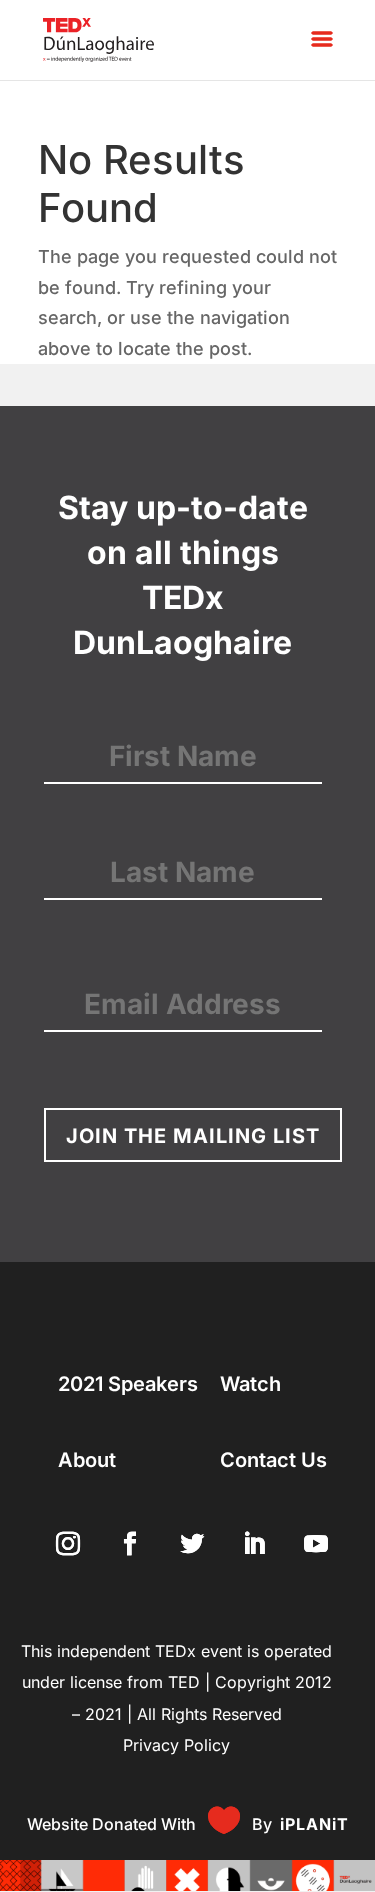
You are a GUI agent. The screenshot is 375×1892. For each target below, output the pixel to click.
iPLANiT (314, 1824)
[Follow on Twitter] (188, 1540)
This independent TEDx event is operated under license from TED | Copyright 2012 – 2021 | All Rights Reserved (176, 1682)
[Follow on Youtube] (312, 1540)
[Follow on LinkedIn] (250, 1540)
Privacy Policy (176, 1745)
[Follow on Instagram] (64, 1540)
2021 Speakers (128, 1384)
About (87, 1460)
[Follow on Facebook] (126, 1540)
